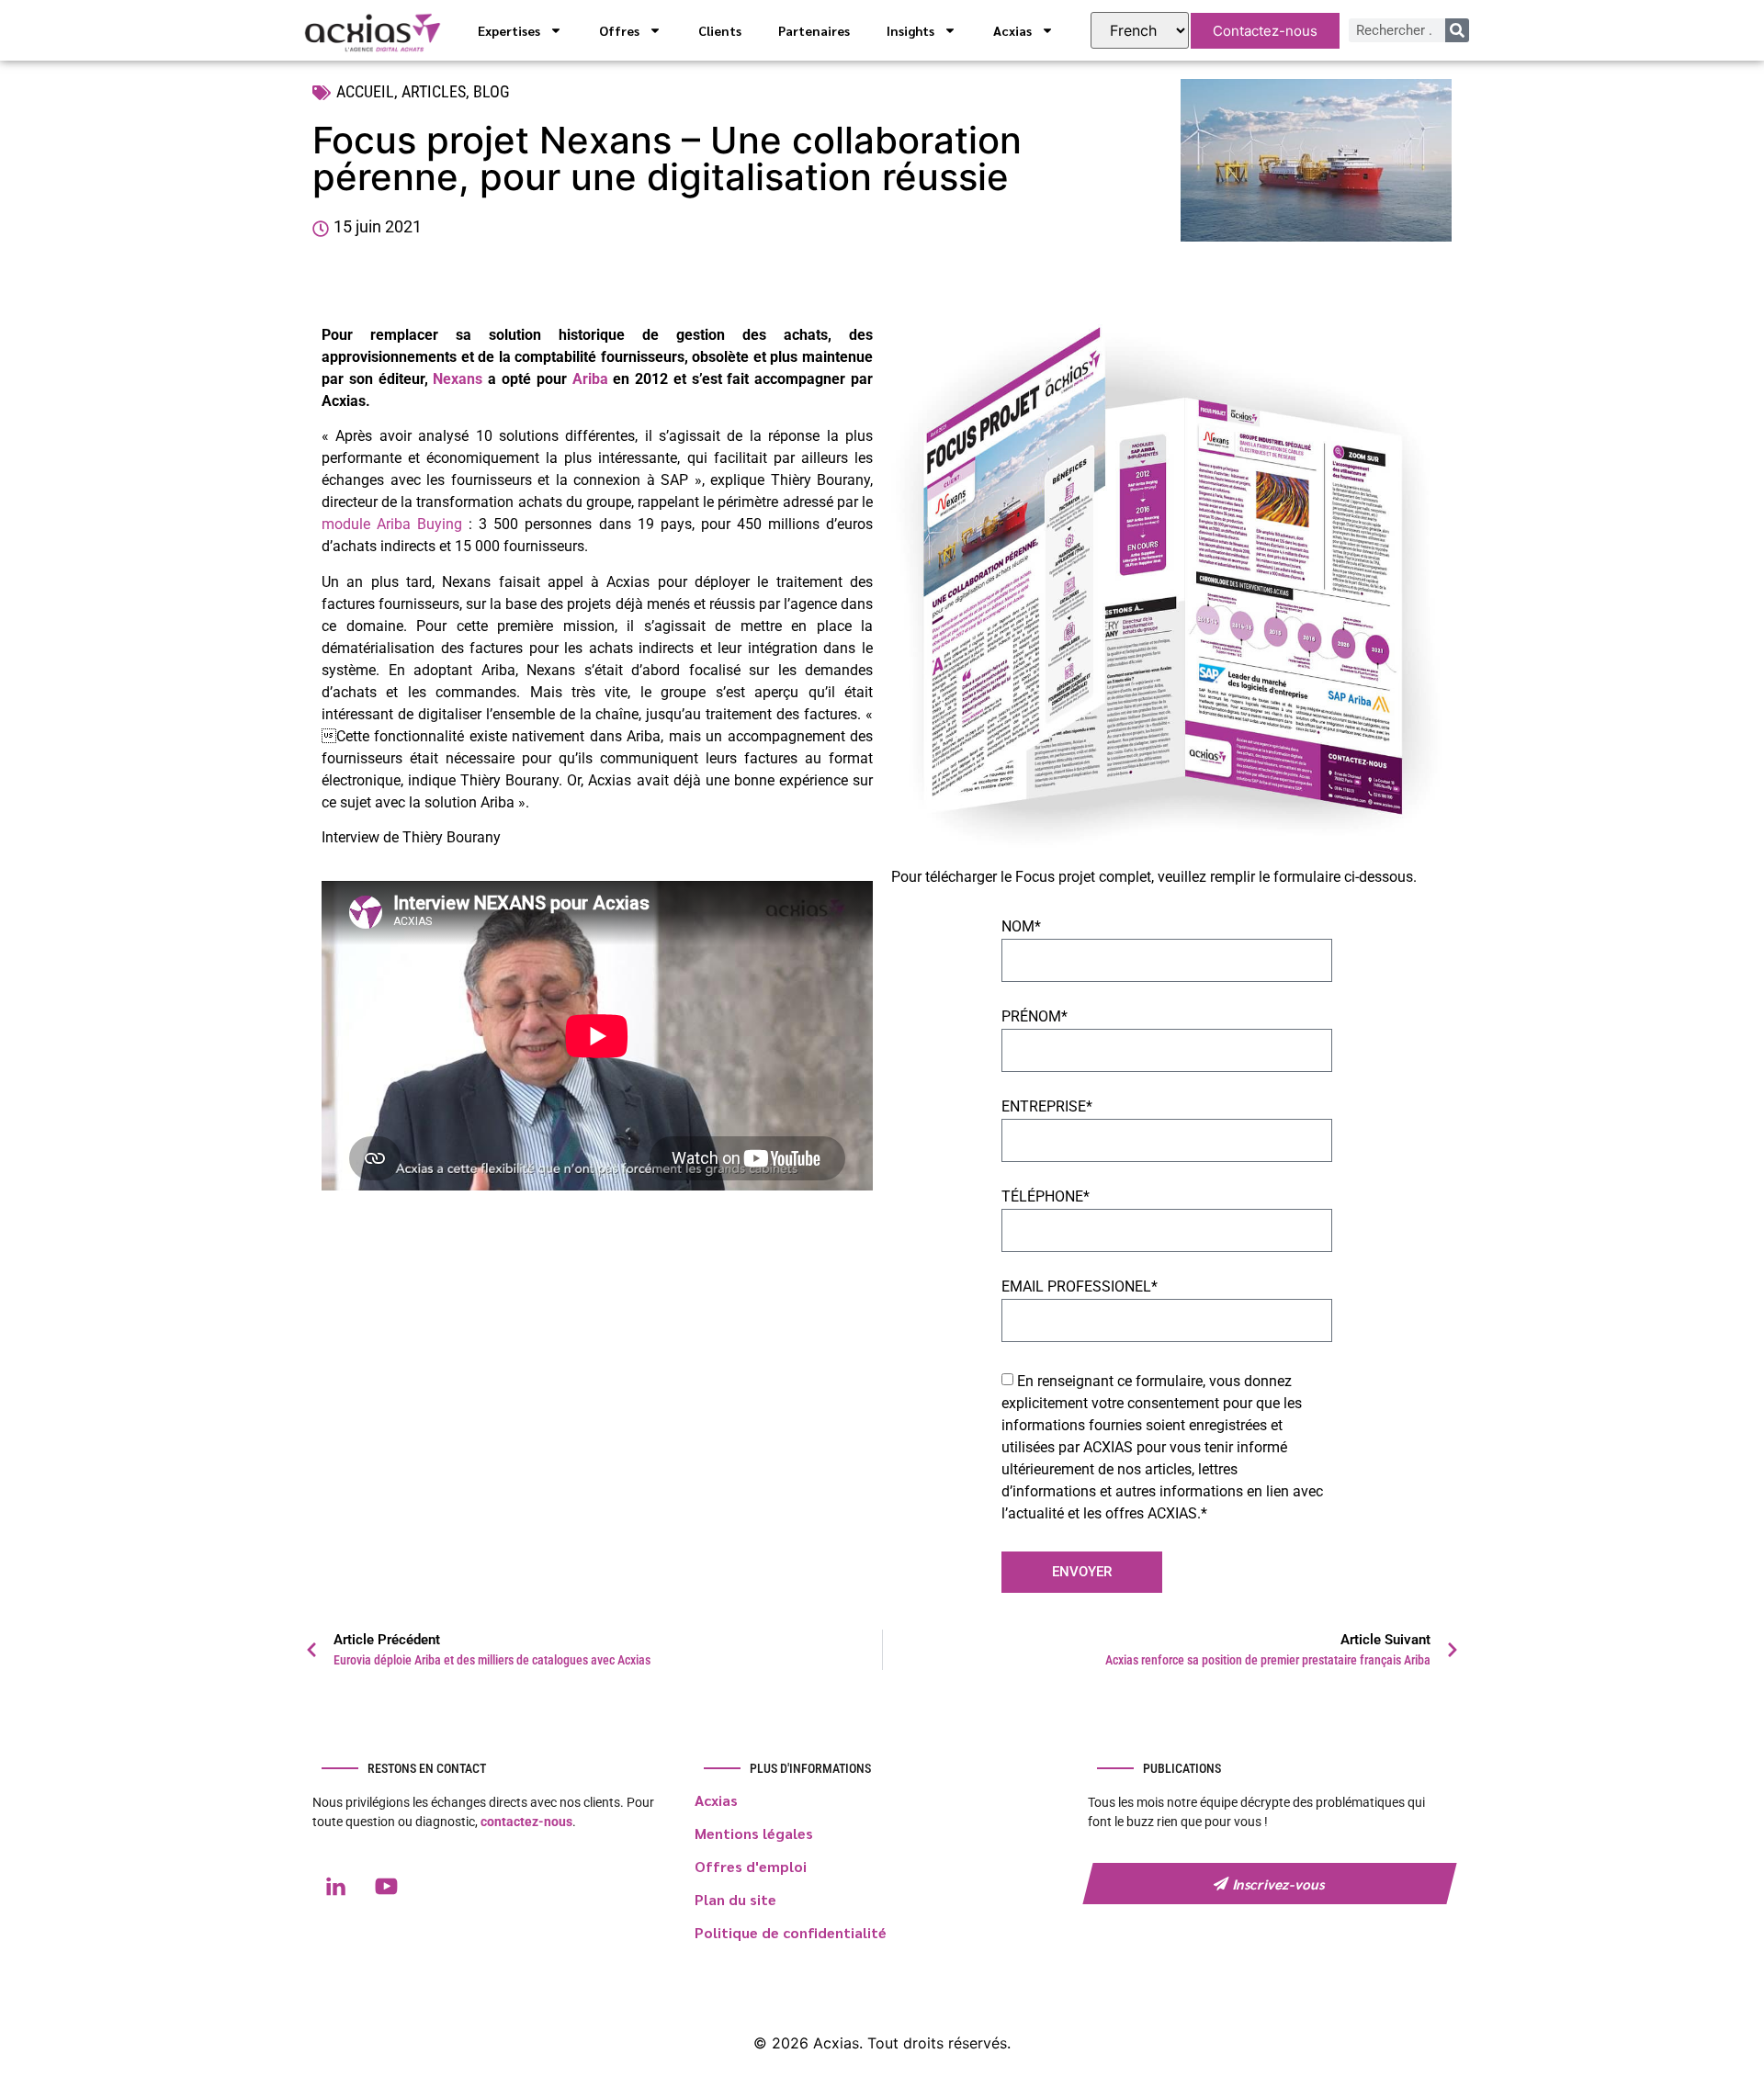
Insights (910, 30)
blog (492, 91)
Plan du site (735, 1899)
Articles (434, 91)
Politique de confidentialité (791, 1932)
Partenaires (814, 30)
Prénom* (1035, 1017)
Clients (720, 30)
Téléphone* (1046, 1197)
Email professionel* (1080, 1287)
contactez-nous (526, 1822)
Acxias (1012, 30)
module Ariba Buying (392, 524)
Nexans (458, 379)
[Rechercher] (1457, 30)
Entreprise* (1047, 1107)
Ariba (590, 379)
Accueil (365, 91)
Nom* (1021, 927)
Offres (619, 30)
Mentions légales (754, 1833)
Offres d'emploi (751, 1866)
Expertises (509, 30)
